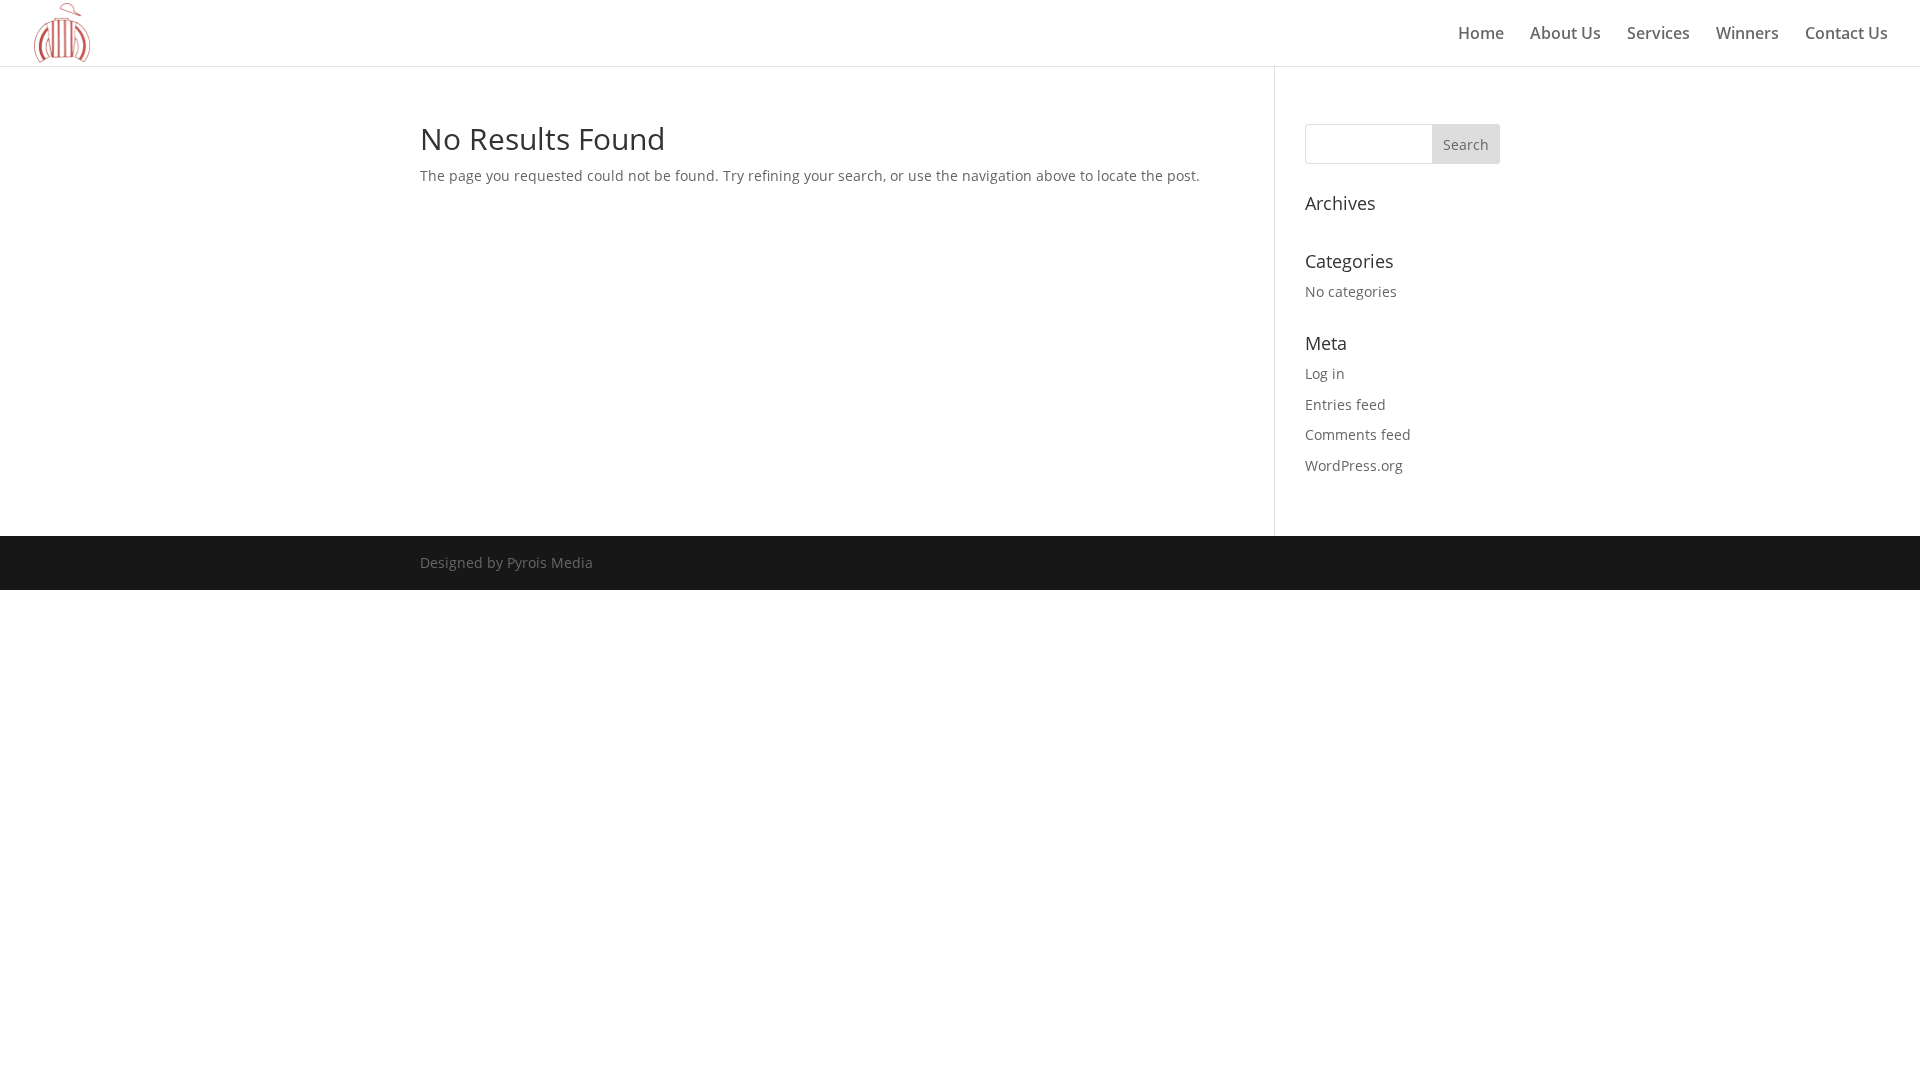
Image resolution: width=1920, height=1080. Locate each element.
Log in (1325, 373)
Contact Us (1846, 35)
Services (1658, 35)
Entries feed (1345, 404)
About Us (1565, 35)
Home (1481, 35)
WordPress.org (1354, 465)
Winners (1747, 35)
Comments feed (1358, 434)
